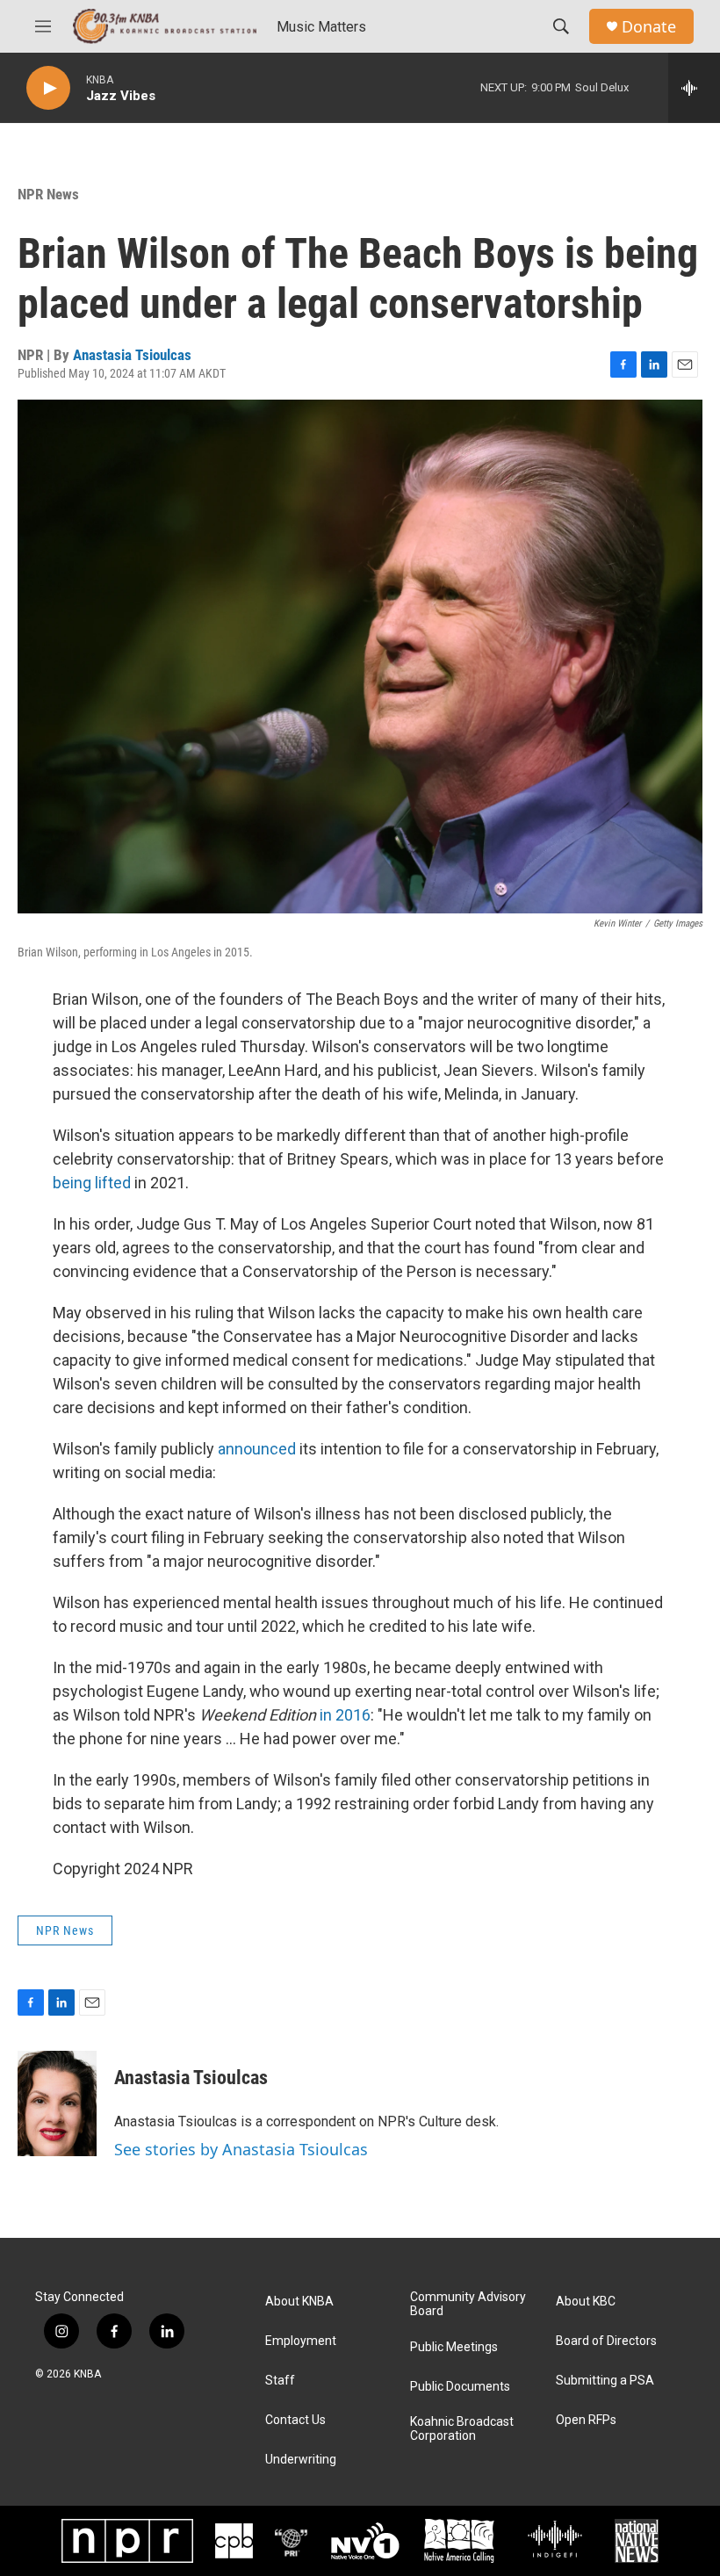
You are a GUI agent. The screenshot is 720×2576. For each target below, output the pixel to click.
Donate (649, 27)
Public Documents (460, 2387)
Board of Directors (606, 2341)
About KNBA (299, 2302)
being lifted (92, 1183)
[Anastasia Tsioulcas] (57, 2103)
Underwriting (301, 2460)
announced (257, 1449)
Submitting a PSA (605, 2381)
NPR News (48, 194)
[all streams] (694, 88)
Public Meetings (454, 2347)
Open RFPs (586, 2420)
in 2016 (345, 1715)
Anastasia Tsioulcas (132, 355)
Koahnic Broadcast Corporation (462, 2429)
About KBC (586, 2302)
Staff (280, 2381)
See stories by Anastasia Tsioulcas (241, 2149)
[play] (48, 88)
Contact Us (295, 2420)
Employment (301, 2341)
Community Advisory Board (468, 2304)
